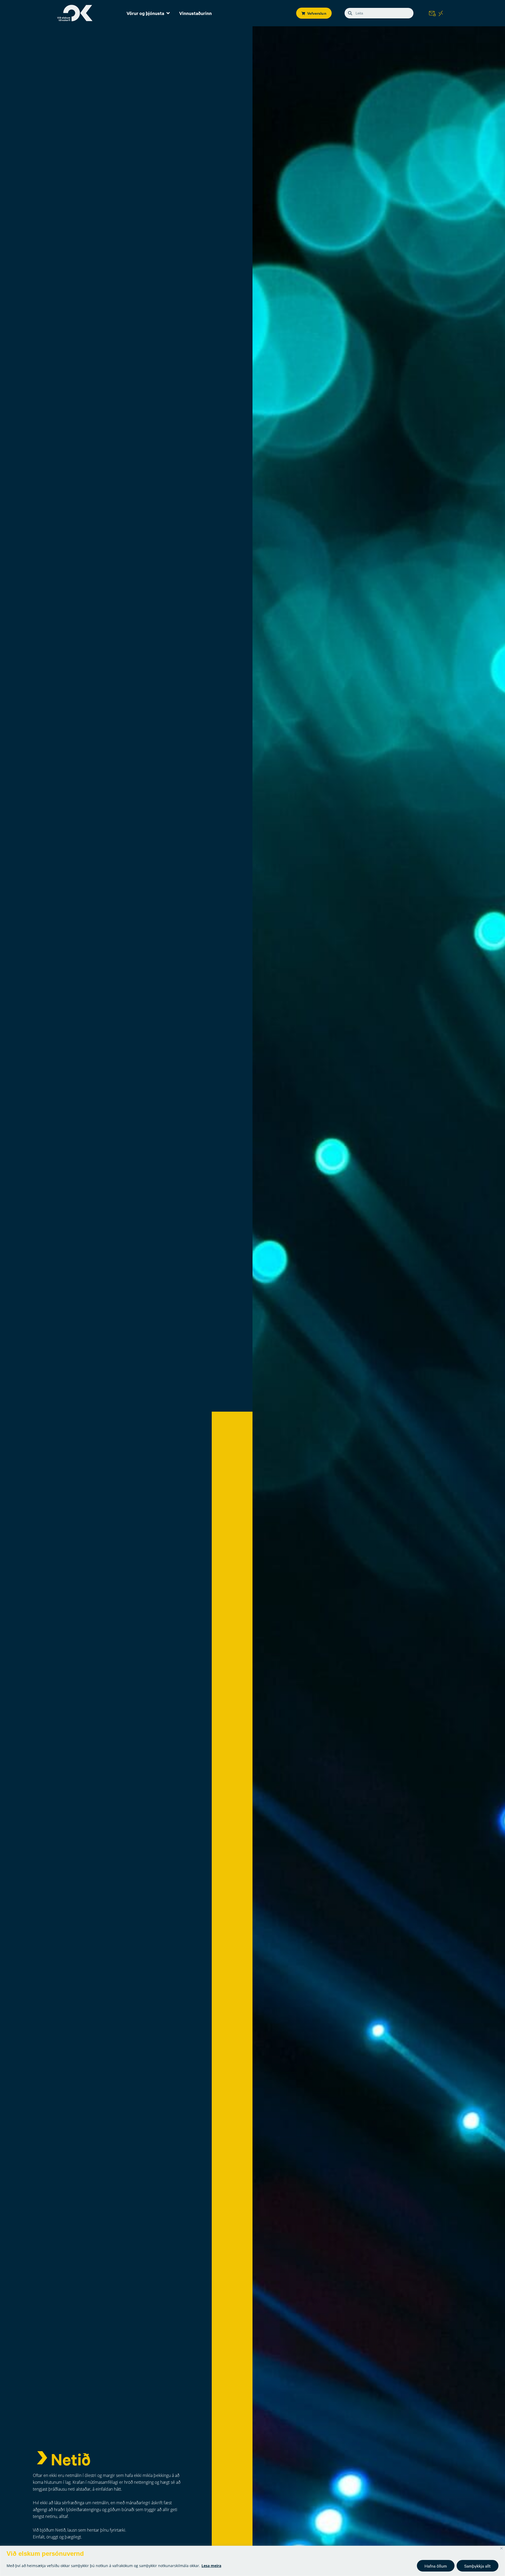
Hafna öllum (436, 2566)
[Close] (501, 2548)
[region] (252, 2561)
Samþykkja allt (478, 2566)
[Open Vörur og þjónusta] (168, 13)
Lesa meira (211, 2566)
